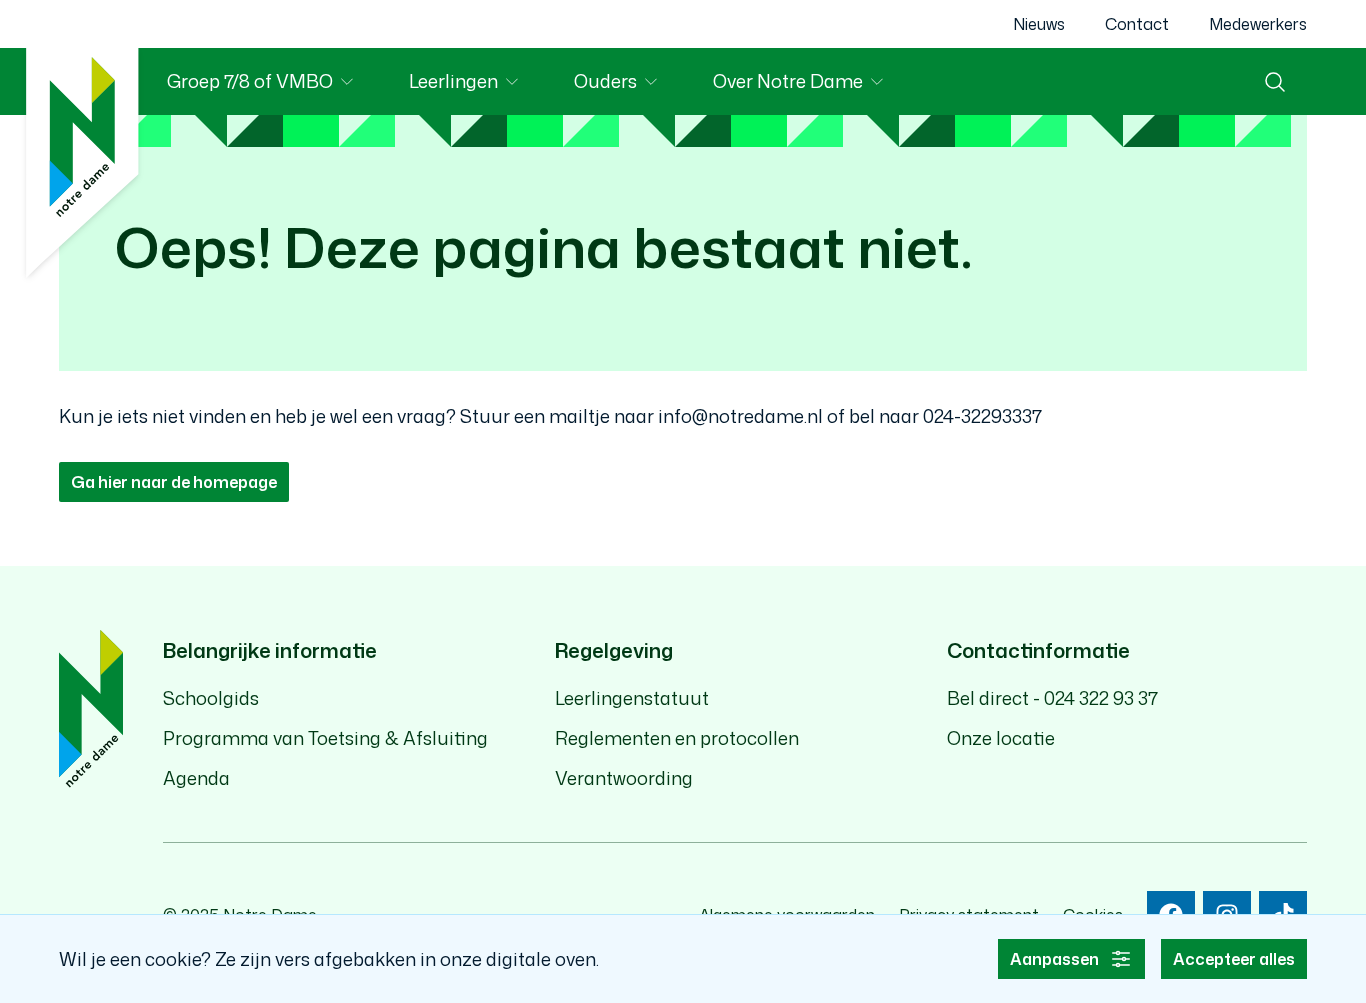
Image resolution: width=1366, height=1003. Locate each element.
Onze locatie (1001, 738)
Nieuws (1039, 24)
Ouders (629, 84)
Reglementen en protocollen (677, 738)
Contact (1137, 24)
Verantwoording (624, 778)
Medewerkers (1258, 24)
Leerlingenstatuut (632, 698)
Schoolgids (211, 698)
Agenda (196, 778)
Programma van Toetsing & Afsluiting (325, 738)
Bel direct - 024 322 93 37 (1052, 698)
